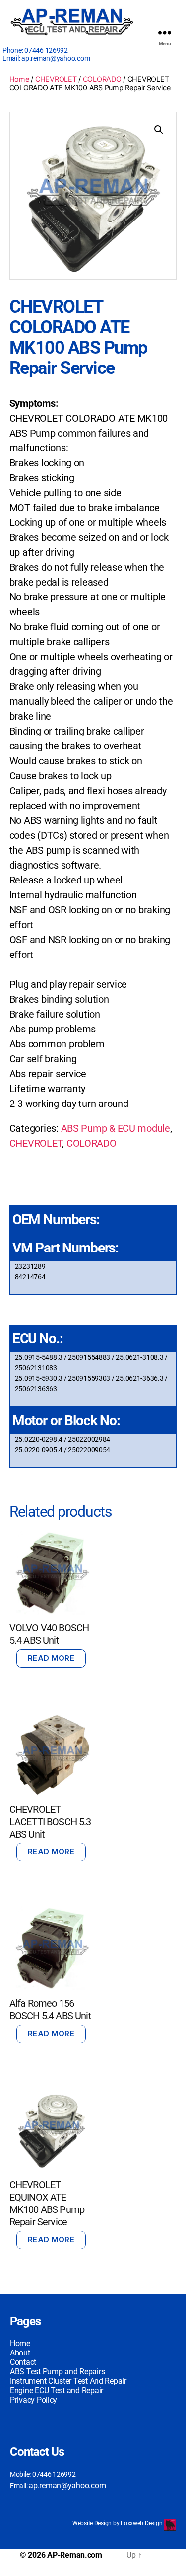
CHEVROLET (56, 79)
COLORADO (102, 79)
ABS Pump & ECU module (116, 1128)
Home (19, 79)
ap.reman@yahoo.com (56, 58)
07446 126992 (46, 50)
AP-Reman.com (75, 2555)
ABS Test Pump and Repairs (57, 2372)
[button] (159, 130)
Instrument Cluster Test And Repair (68, 2381)
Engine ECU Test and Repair (57, 2391)
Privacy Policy (33, 2400)
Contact (23, 2362)
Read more (51, 1658)
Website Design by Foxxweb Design (118, 2523)
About (20, 2353)
